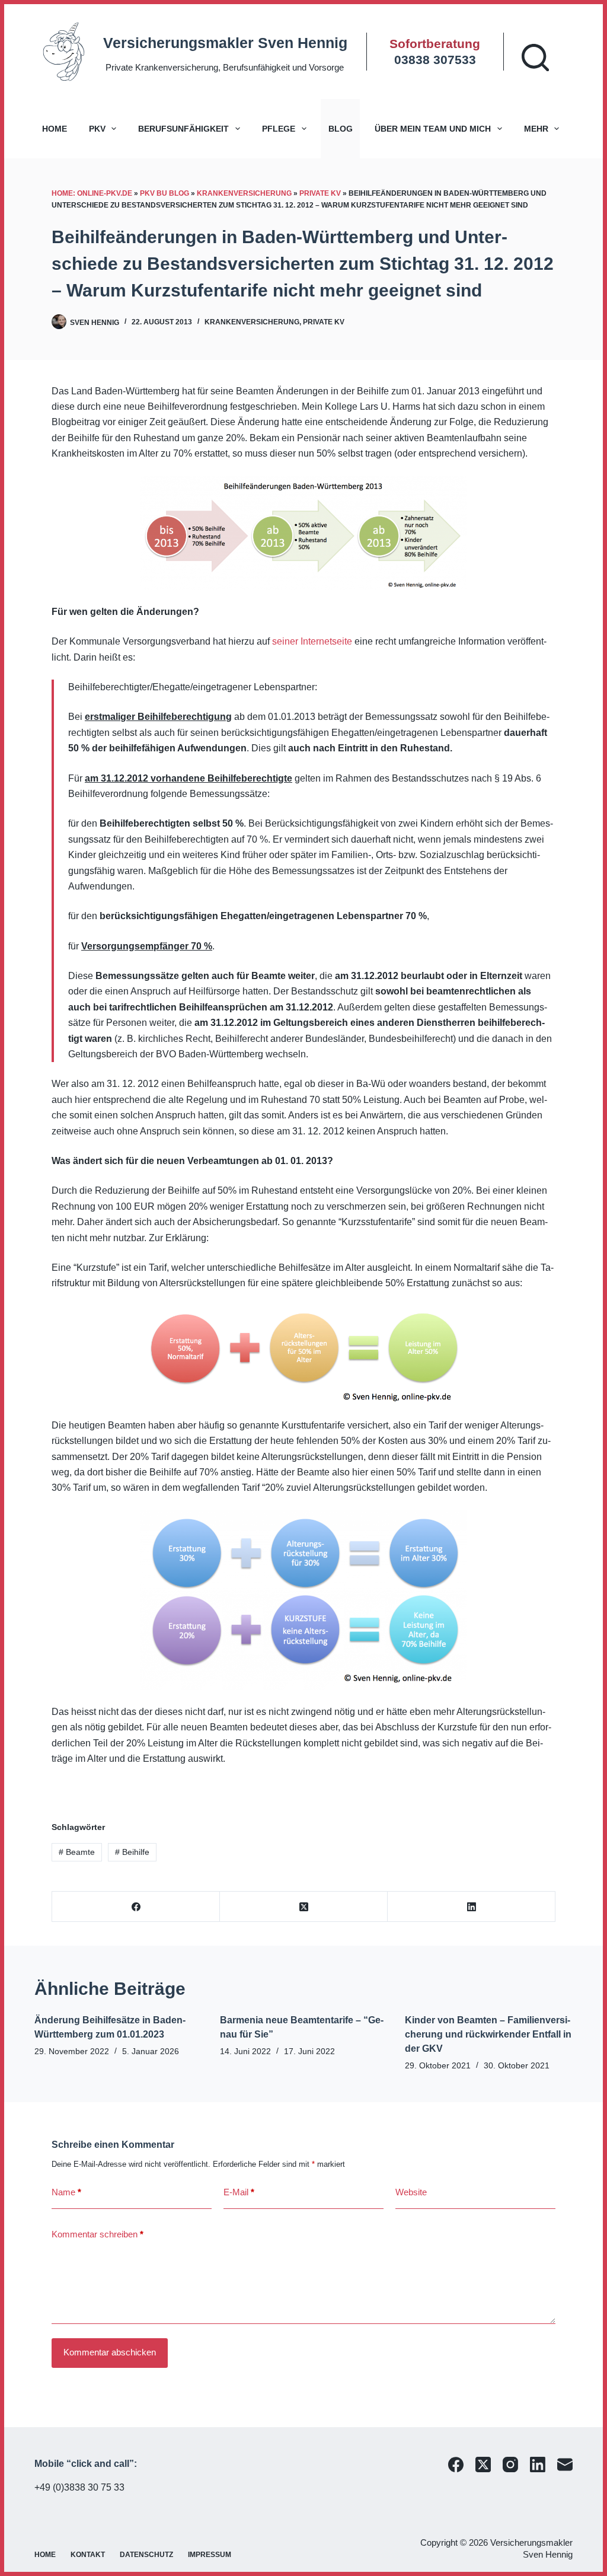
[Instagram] (510, 2465)
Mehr (536, 129)
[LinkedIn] (472, 1907)
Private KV (320, 193)
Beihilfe (132, 1852)
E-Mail (239, 2192)
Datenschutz (146, 2555)
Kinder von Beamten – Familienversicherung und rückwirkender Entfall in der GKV (488, 2034)
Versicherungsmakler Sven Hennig (225, 43)
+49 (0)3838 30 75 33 (79, 2487)
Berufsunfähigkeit (183, 129)
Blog (341, 129)
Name (66, 2192)
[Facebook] (136, 1907)
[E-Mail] (565, 2465)
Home (55, 129)
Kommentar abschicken (110, 2352)
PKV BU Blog (164, 193)
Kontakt (88, 2555)
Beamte (77, 1852)
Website (411, 2192)
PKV (97, 129)
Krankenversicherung (244, 193)
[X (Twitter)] (304, 1907)
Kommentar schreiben (98, 2234)
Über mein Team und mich (433, 129)
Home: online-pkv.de (92, 193)
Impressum (210, 2555)
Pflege (279, 129)
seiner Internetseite (312, 641)
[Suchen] (535, 58)
